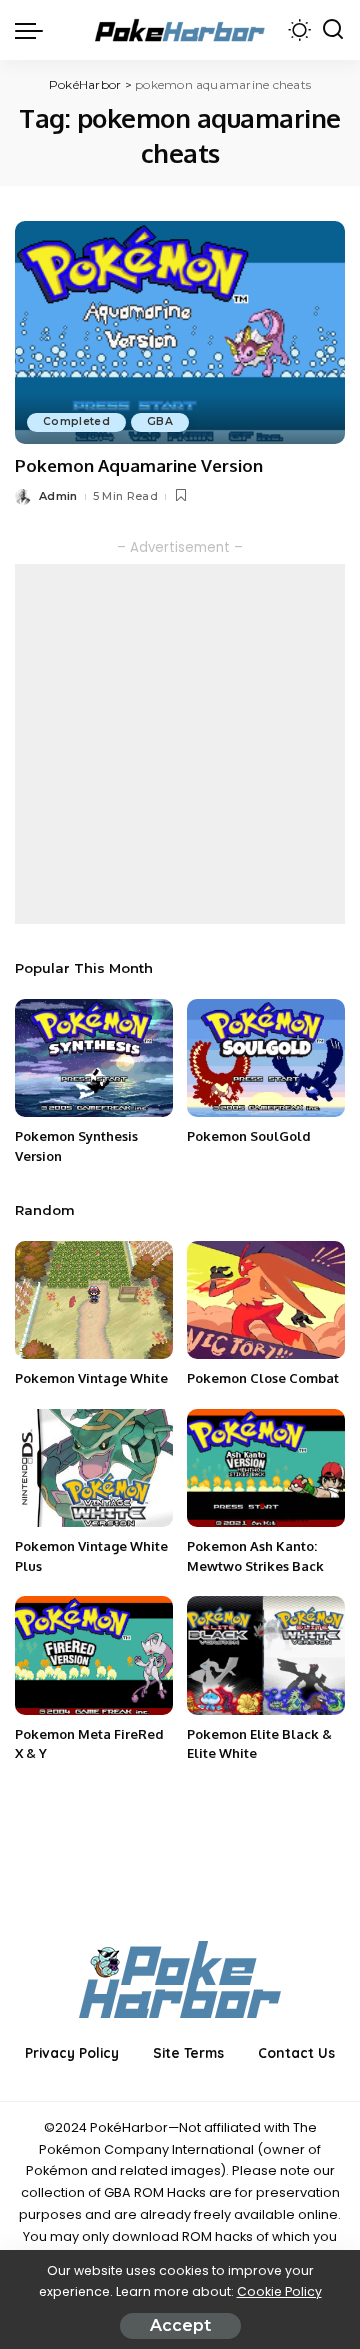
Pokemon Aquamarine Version (139, 465)
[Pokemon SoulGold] (266, 1058)
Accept (180, 2325)
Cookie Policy (279, 2291)
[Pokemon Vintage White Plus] (94, 1468)
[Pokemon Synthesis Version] (94, 1058)
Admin (58, 496)
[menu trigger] (34, 30)
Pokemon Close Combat (263, 1378)
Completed (76, 421)
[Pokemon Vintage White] (94, 1300)
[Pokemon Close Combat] (266, 1300)
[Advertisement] (180, 744)
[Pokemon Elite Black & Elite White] (266, 1655)
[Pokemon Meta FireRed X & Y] (94, 1655)
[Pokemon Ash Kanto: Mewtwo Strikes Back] (266, 1468)
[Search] (333, 30)
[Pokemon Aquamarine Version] (180, 332)
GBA (160, 421)
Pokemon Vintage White (91, 1378)
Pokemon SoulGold (249, 1136)
